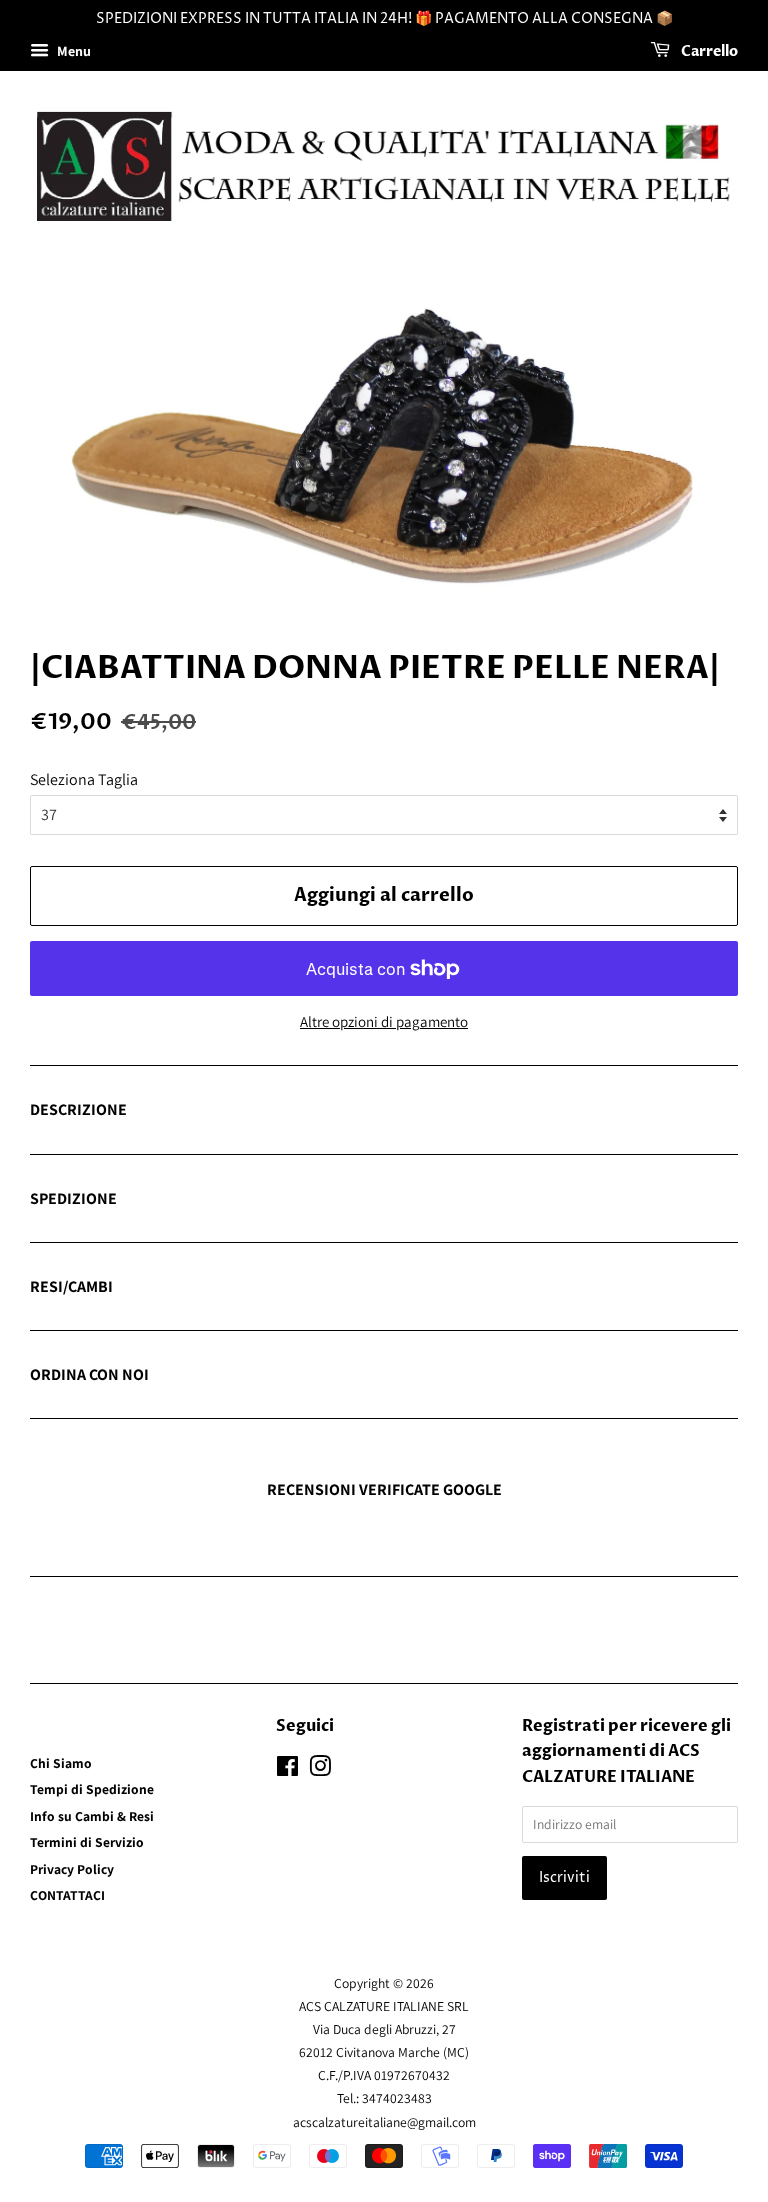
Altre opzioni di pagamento (384, 1021)
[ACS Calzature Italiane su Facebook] (287, 1770)
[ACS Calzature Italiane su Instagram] (320, 1770)
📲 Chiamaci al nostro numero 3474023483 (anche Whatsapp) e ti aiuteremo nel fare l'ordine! (339, 1376)
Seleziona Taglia (84, 779)
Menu (72, 51)
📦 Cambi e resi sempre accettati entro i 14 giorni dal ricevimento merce (266, 1288)
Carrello (708, 51)
